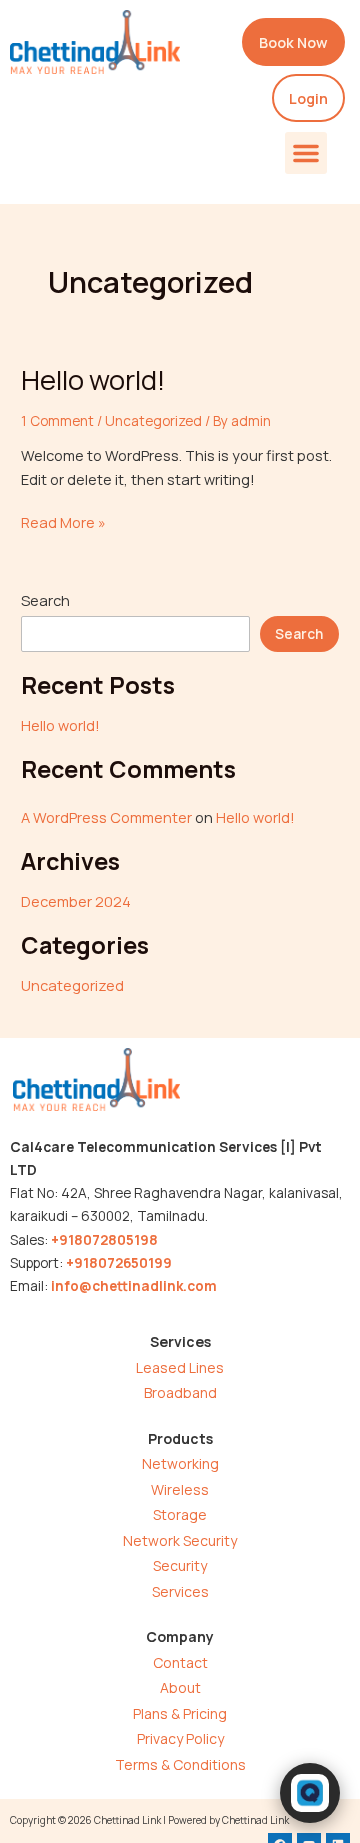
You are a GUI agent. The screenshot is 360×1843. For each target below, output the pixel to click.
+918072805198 (104, 1239)
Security (180, 1565)
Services (180, 1591)
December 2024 (76, 901)
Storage (180, 1514)
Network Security (180, 1540)
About (180, 1687)
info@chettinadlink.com (134, 1285)
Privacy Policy (180, 1738)
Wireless (180, 1489)
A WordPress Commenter (106, 817)
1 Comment (57, 420)
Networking (180, 1463)
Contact (180, 1662)
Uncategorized (153, 420)
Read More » (63, 521)
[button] (306, 153)
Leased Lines (180, 1367)
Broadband (180, 1392)
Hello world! (93, 379)
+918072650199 (119, 1262)
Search (45, 600)
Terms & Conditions (180, 1764)
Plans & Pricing (180, 1713)
